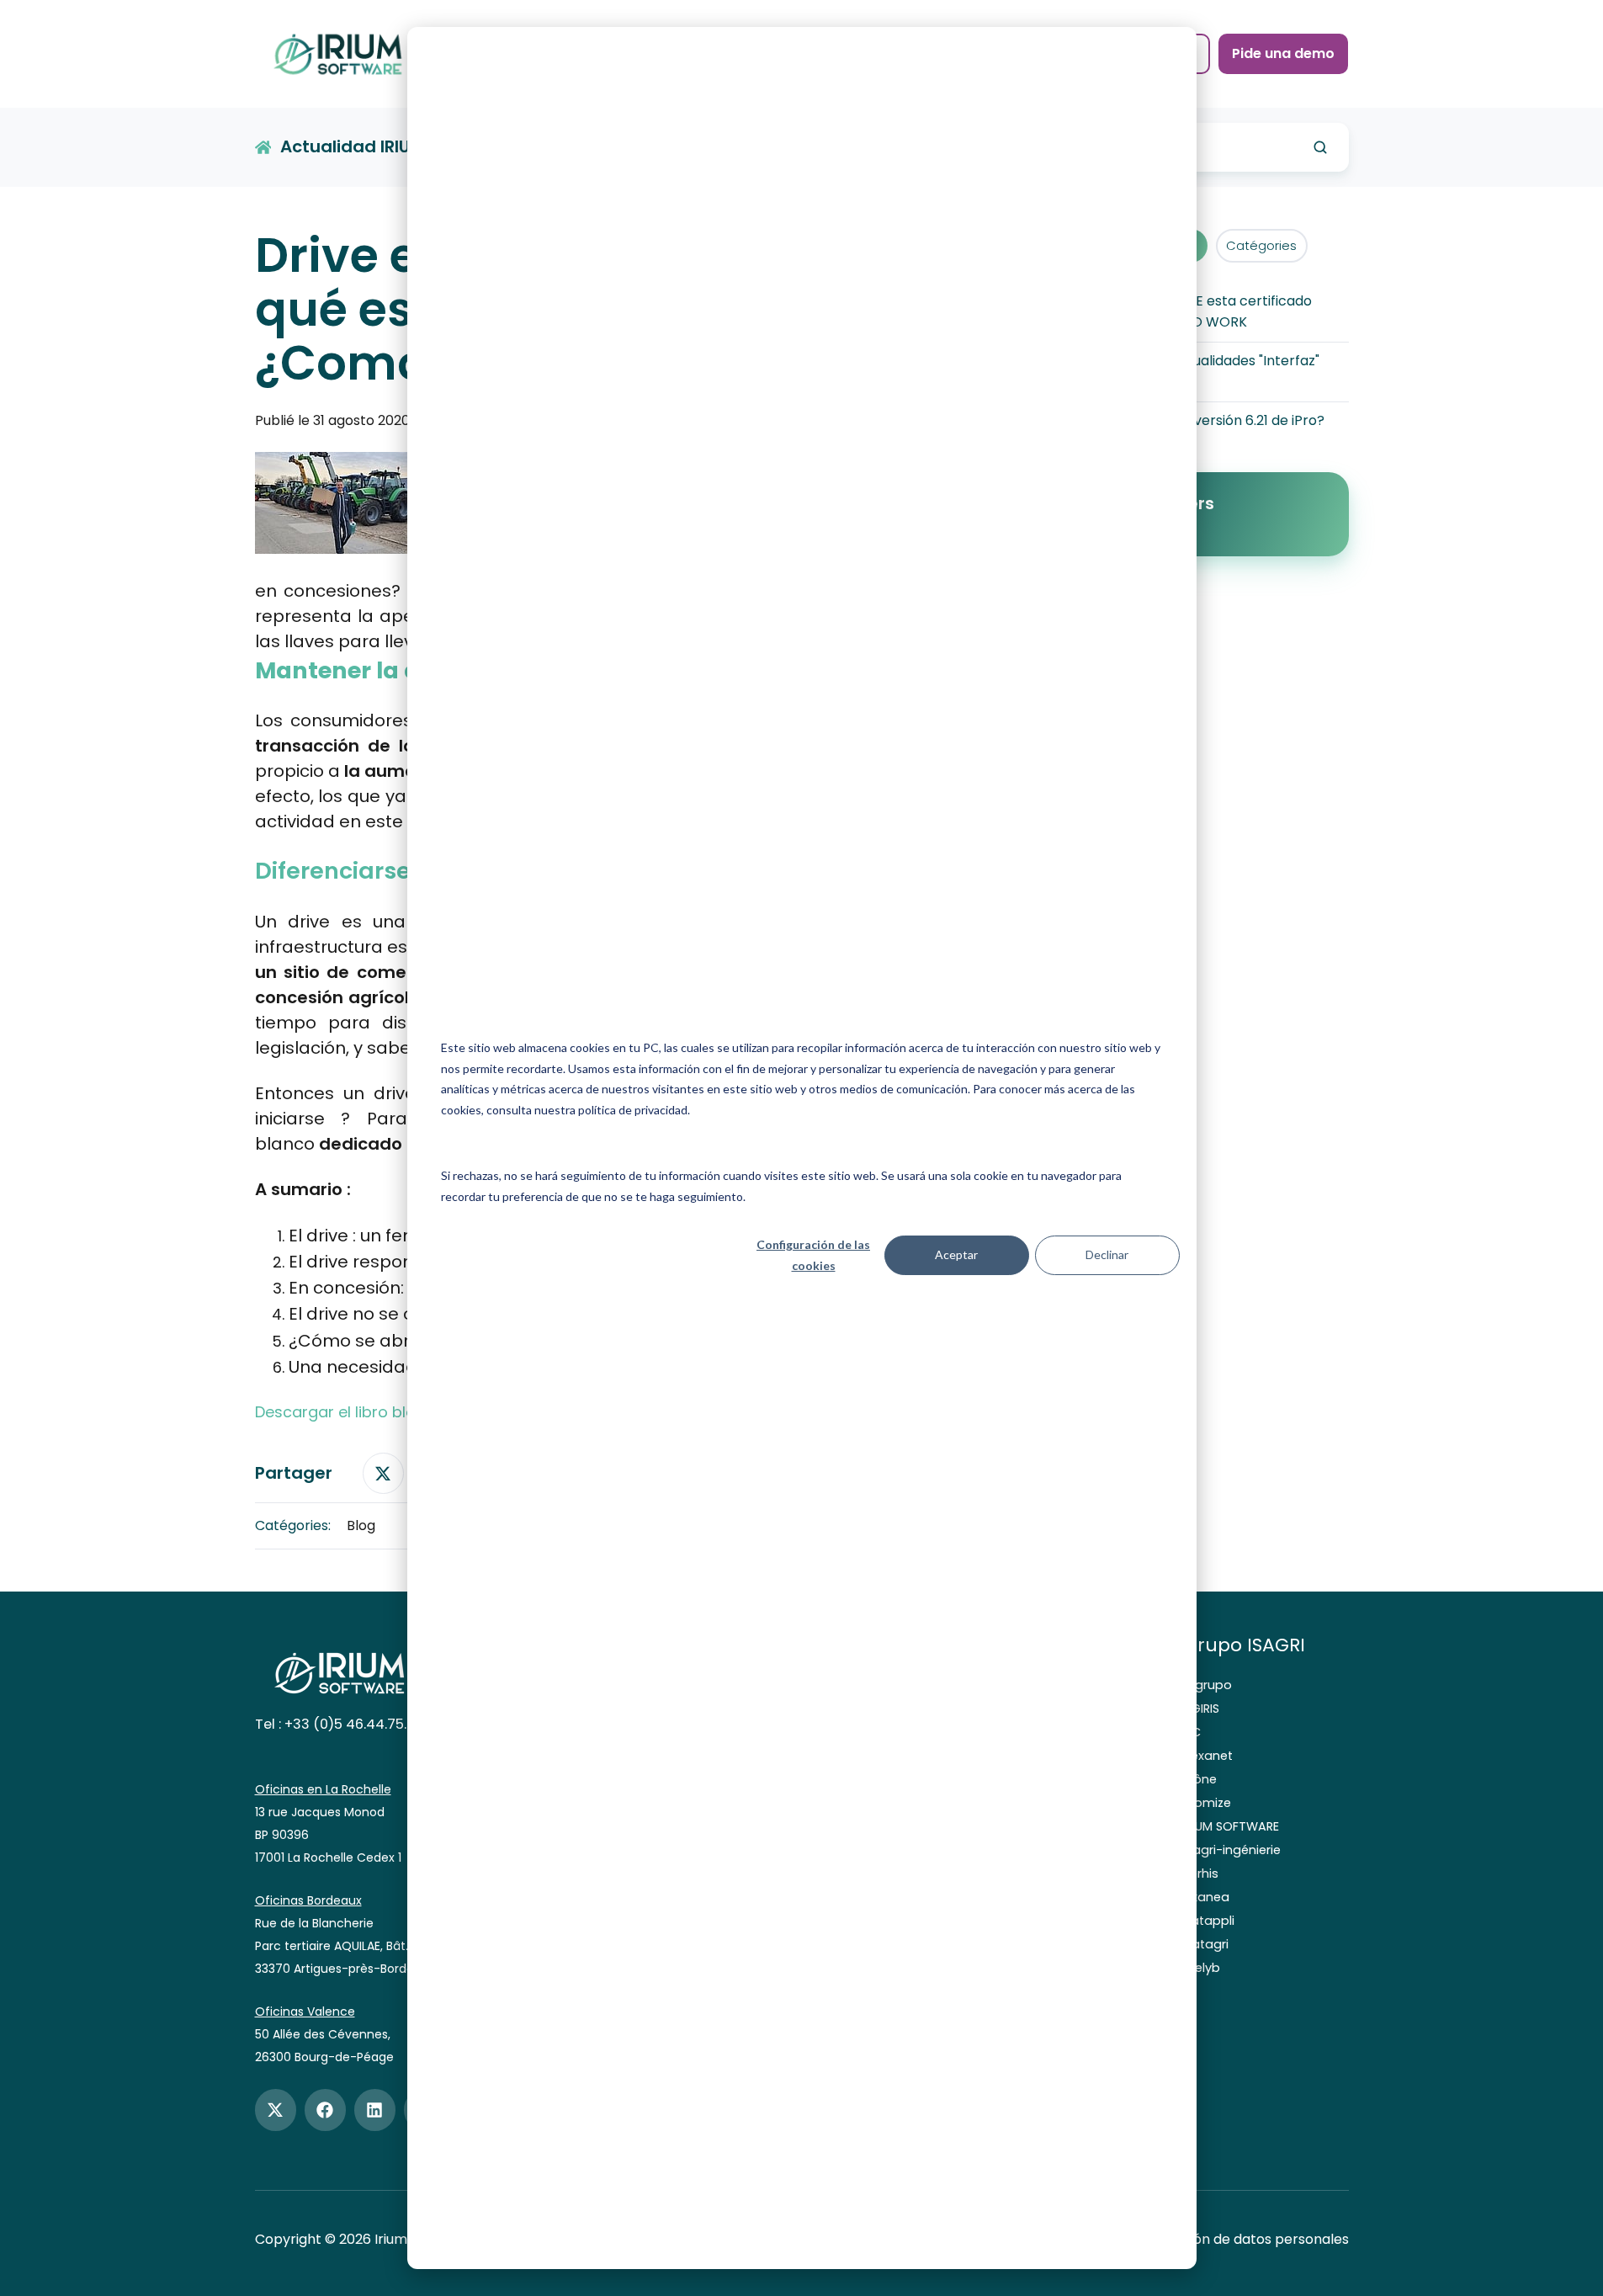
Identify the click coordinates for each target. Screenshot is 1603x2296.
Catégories (1261, 245)
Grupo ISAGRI (1244, 1645)
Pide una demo (1283, 53)
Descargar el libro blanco (350, 1412)
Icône (1200, 1779)
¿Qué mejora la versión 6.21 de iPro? (1208, 420)
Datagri (1206, 1944)
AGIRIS (1201, 1709)
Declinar (1107, 1254)
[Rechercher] (1320, 147)
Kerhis (1201, 1873)
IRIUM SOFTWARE (1231, 1826)
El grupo (1208, 1685)
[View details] (276, 2110)
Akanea (1206, 1897)
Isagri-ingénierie (1232, 1850)
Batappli (1209, 1921)
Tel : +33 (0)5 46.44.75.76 (339, 1724)
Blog (361, 1525)
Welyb (1202, 1968)
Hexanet (1208, 1756)
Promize (1207, 1803)
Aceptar (956, 1254)
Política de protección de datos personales (1206, 2239)
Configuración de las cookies (813, 1255)
